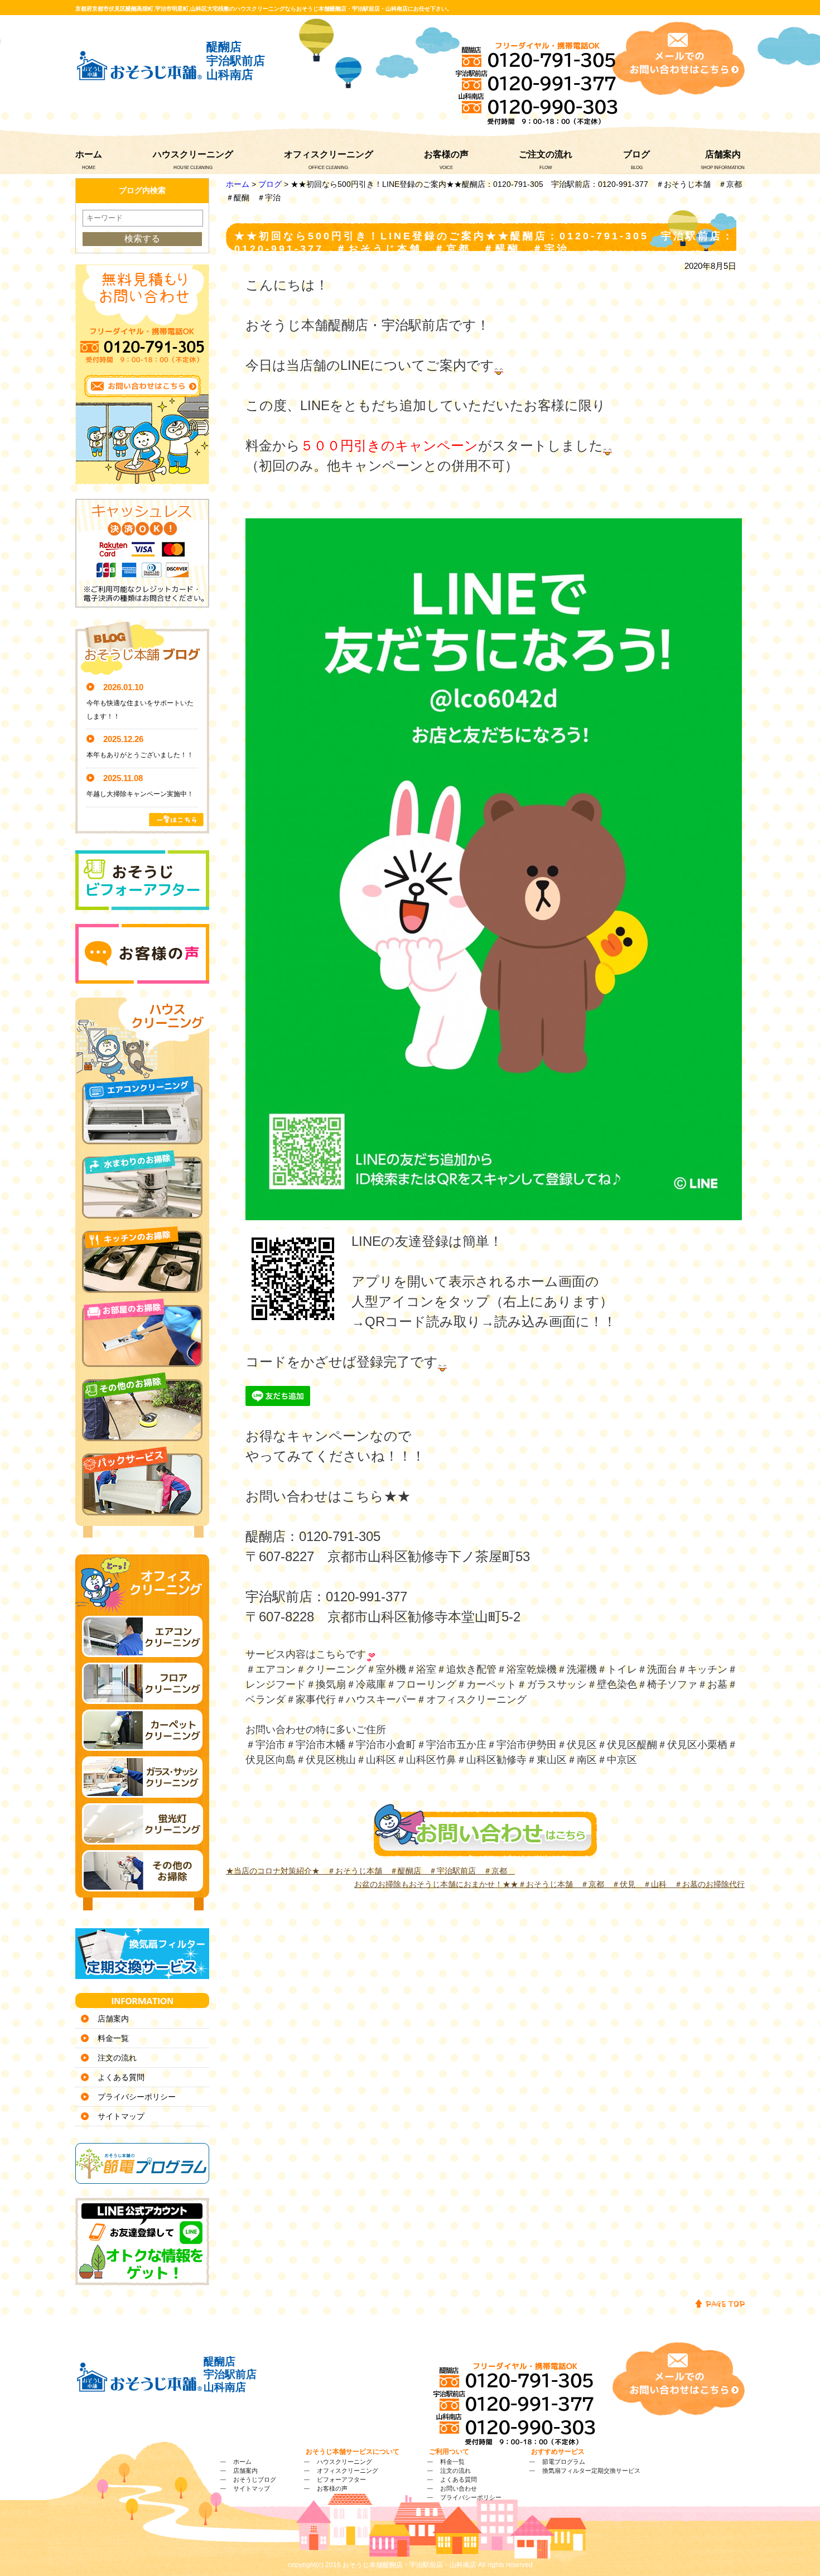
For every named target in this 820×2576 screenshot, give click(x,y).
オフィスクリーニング (329, 154)
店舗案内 (723, 154)
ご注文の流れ (546, 154)
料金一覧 (113, 2038)
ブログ (636, 154)
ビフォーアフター (341, 2479)
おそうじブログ (255, 2479)
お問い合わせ (459, 2488)
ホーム (89, 154)
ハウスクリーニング (193, 154)
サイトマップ (121, 2116)
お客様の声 (446, 154)
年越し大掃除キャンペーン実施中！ (140, 794)
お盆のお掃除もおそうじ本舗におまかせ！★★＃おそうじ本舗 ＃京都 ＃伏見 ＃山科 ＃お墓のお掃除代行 (549, 1884)
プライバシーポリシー (137, 2097)
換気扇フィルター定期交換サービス (591, 2471)
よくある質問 (121, 2077)
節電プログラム (564, 2462)
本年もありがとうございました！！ (140, 755)
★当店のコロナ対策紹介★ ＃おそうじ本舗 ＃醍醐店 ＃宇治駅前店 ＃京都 (370, 1871)
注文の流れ (117, 2058)
